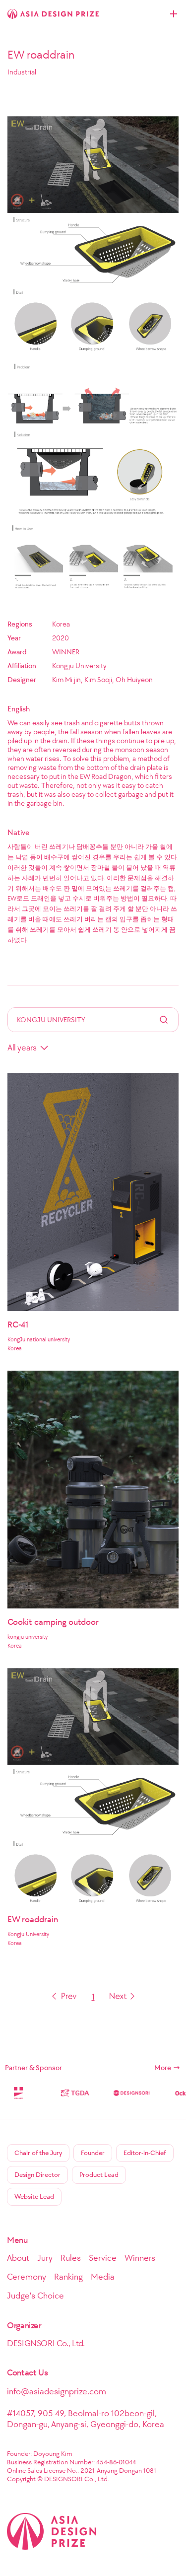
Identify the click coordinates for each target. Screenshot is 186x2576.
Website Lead (34, 2196)
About (18, 2258)
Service (103, 2258)
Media (103, 2277)
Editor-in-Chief (145, 2153)
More (163, 2068)
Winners (140, 2258)
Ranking (68, 2277)
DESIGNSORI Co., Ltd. (46, 2343)
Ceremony (27, 2277)
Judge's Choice (35, 2296)
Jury (45, 2258)
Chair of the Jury (38, 2153)
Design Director (37, 2175)
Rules (71, 2258)
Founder (93, 2153)
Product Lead (99, 2175)
